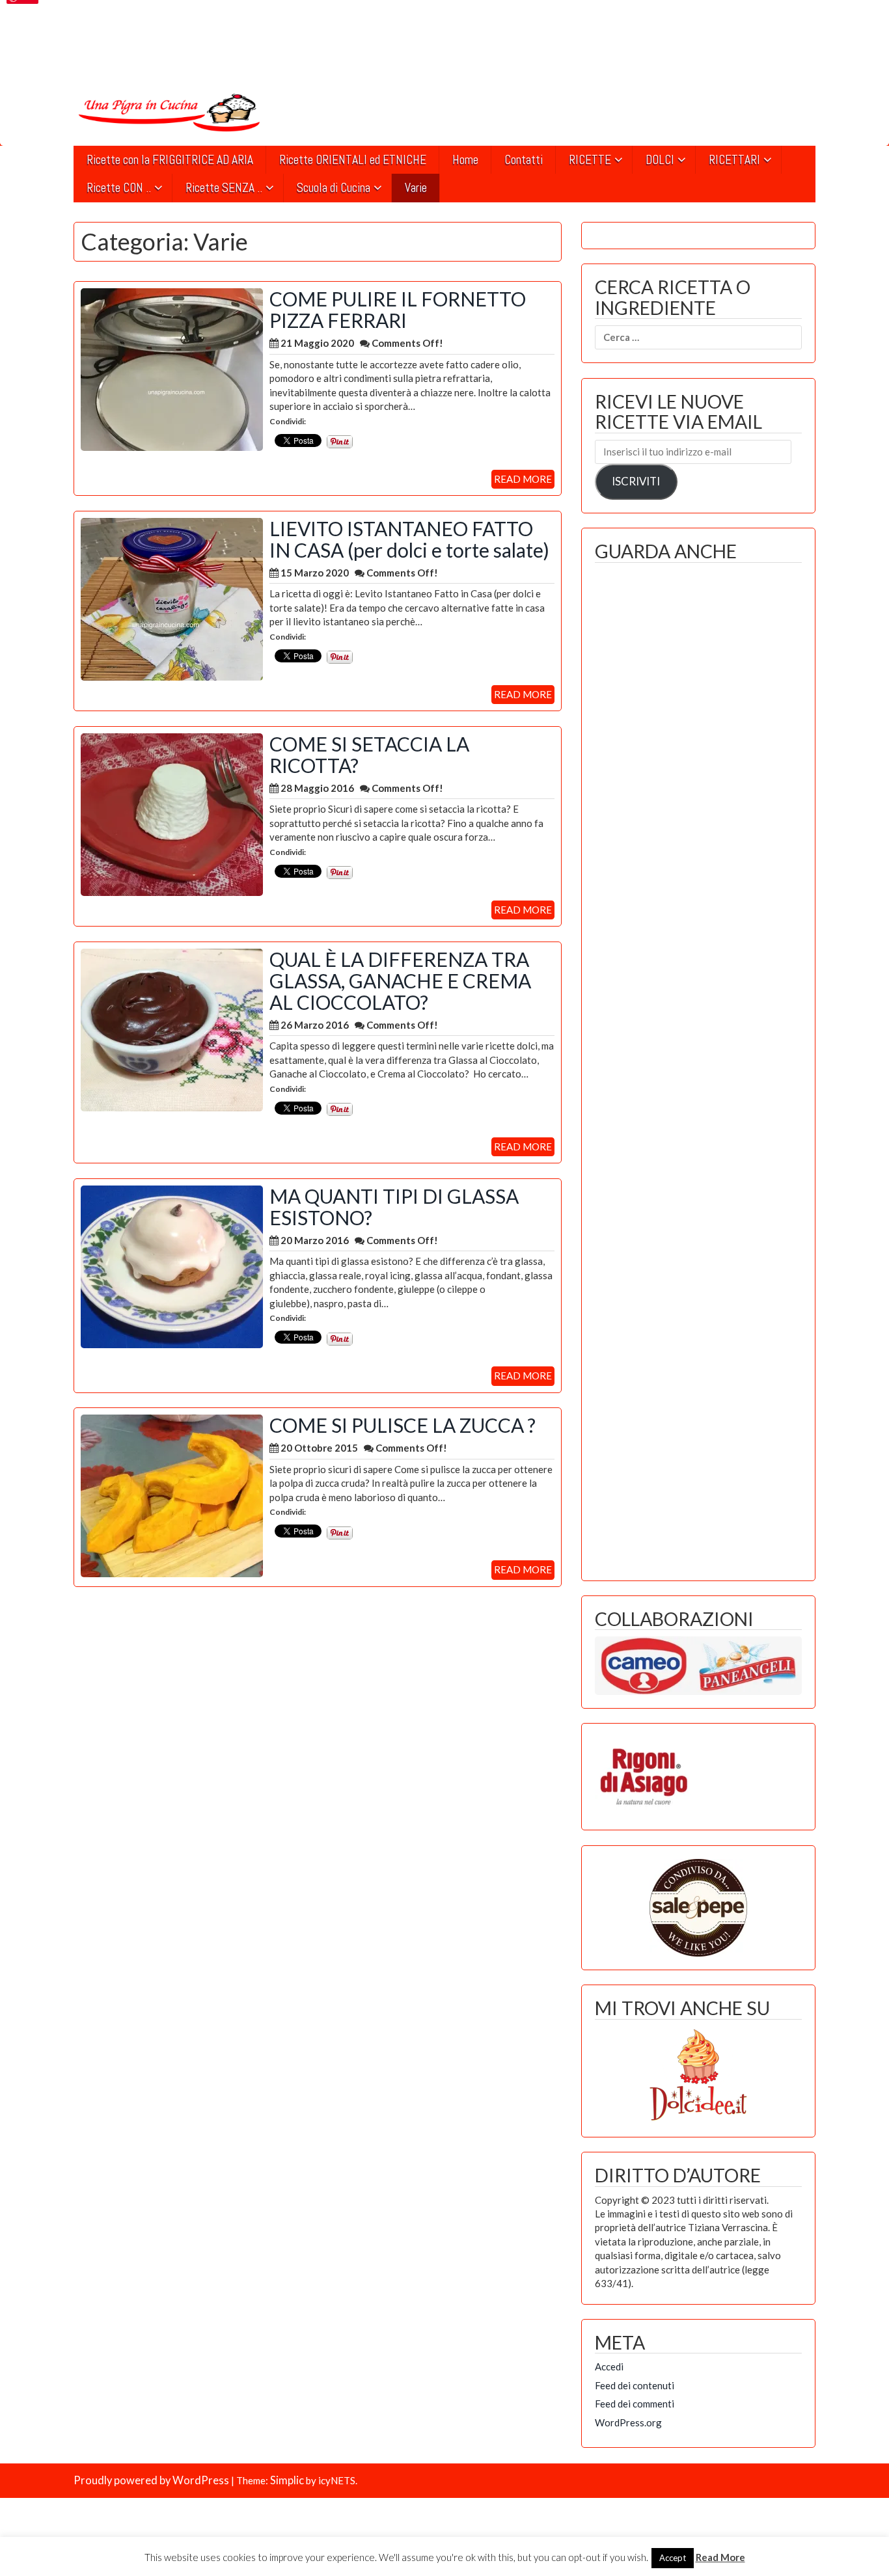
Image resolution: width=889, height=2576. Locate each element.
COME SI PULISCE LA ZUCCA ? (403, 1425)
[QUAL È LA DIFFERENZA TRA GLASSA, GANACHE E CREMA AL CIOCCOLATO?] (172, 1029)
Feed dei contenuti (635, 2385)
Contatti (524, 160)
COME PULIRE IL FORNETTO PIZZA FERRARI (398, 309)
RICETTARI (734, 160)
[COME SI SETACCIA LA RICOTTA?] (172, 813)
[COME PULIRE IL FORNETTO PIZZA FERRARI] (172, 368)
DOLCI (660, 160)
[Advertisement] (698, 1068)
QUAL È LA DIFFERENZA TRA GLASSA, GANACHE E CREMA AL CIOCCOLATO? (400, 981)
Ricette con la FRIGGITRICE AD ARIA (170, 160)
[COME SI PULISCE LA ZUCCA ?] (172, 1495)
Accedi (609, 2366)
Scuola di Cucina (334, 188)
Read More (720, 2557)
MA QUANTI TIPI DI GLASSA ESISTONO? (394, 1207)
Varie (416, 188)
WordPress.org (628, 2422)
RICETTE (590, 160)
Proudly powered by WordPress (151, 2480)
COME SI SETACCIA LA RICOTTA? (369, 754)
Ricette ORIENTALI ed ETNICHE (353, 160)
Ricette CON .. (119, 188)
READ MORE (523, 479)
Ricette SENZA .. (224, 188)
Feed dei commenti (635, 2404)
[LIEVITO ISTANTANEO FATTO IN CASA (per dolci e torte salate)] (172, 598)
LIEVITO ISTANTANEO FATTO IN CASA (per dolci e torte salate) (409, 539)
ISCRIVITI (636, 481)
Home (465, 160)
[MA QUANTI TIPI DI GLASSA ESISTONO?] (172, 1266)
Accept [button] (673, 2558)
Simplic (287, 2480)
